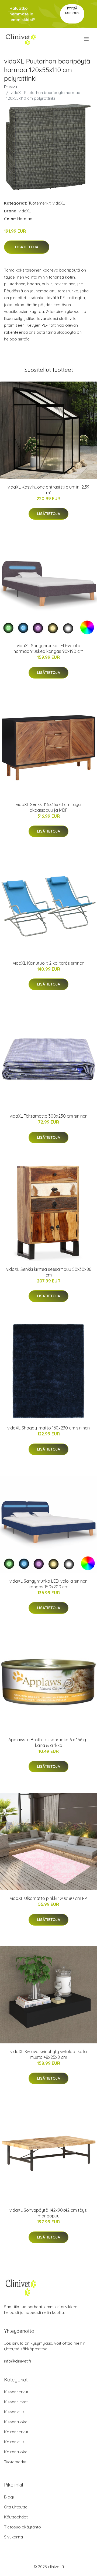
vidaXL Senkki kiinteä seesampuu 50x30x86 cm (49, 1272)
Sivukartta (13, 2537)
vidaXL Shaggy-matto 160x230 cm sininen (48, 1428)
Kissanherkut (16, 2392)
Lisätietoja (27, 247)
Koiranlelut (14, 2442)
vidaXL (59, 203)
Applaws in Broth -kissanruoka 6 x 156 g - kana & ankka (48, 1743)
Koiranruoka (16, 2452)
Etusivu (11, 87)
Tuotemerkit (39, 203)
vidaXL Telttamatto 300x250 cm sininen (49, 1116)
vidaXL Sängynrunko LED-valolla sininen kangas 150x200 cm (48, 1584)
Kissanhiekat (16, 2402)
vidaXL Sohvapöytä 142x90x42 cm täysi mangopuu (48, 2213)
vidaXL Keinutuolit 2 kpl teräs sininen (49, 963)
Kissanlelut (14, 2412)
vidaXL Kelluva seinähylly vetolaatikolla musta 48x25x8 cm (48, 2054)
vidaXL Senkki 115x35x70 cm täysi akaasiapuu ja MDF (48, 807)
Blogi (9, 2497)
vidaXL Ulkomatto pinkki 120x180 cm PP (48, 1898)
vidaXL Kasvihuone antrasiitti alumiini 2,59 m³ (48, 490)
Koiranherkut (16, 2432)
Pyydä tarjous (72, 11)
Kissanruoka (16, 2422)
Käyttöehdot (16, 2517)
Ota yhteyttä (16, 2507)
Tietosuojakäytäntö (22, 2527)
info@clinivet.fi (18, 2361)
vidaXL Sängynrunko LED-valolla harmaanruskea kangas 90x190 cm (48, 648)
